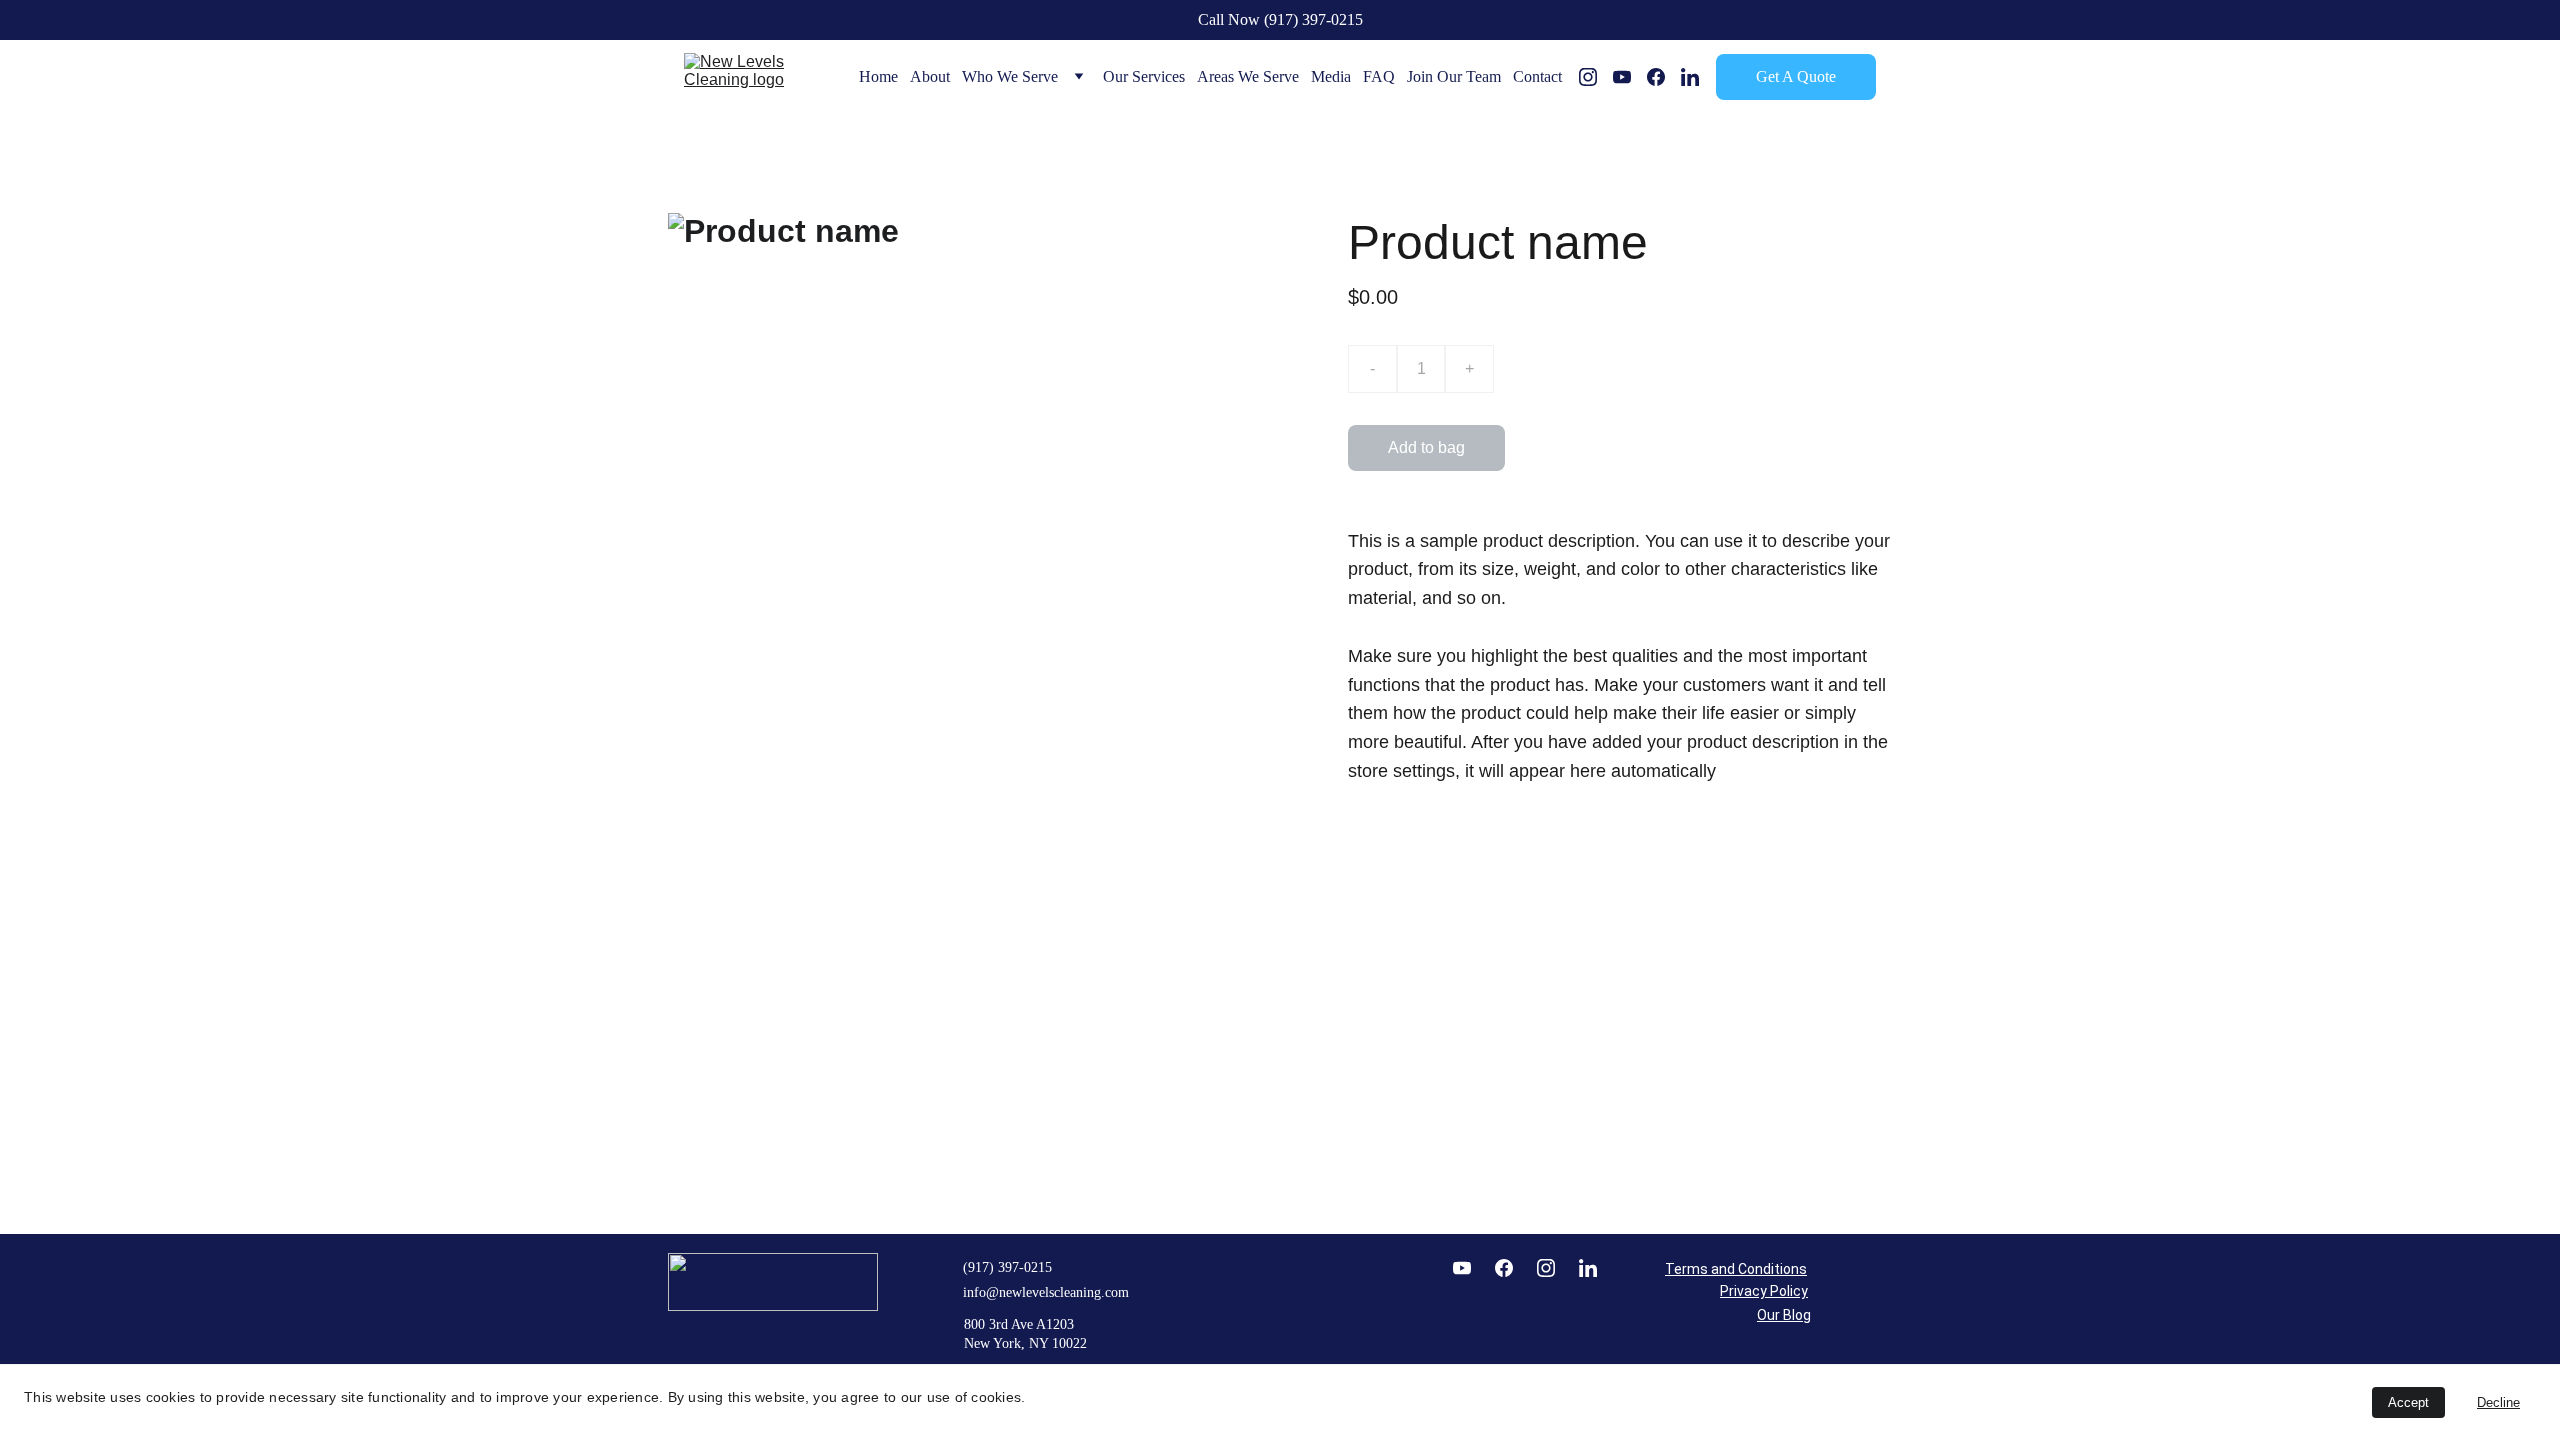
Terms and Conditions (1736, 1269)
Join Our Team (1454, 76)
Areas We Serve (1248, 76)
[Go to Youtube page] (1630, 77)
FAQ (1379, 76)
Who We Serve (1010, 76)
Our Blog (1784, 1315)
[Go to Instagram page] (1596, 77)
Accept (2408, 1402)
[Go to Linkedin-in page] (1690, 77)
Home (878, 76)
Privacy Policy (1764, 1291)
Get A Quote (1796, 76)
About (930, 76)
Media (1331, 76)
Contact (1537, 76)
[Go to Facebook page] (1664, 77)
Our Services (1144, 76)
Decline (2498, 1402)
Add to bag (1426, 447)
